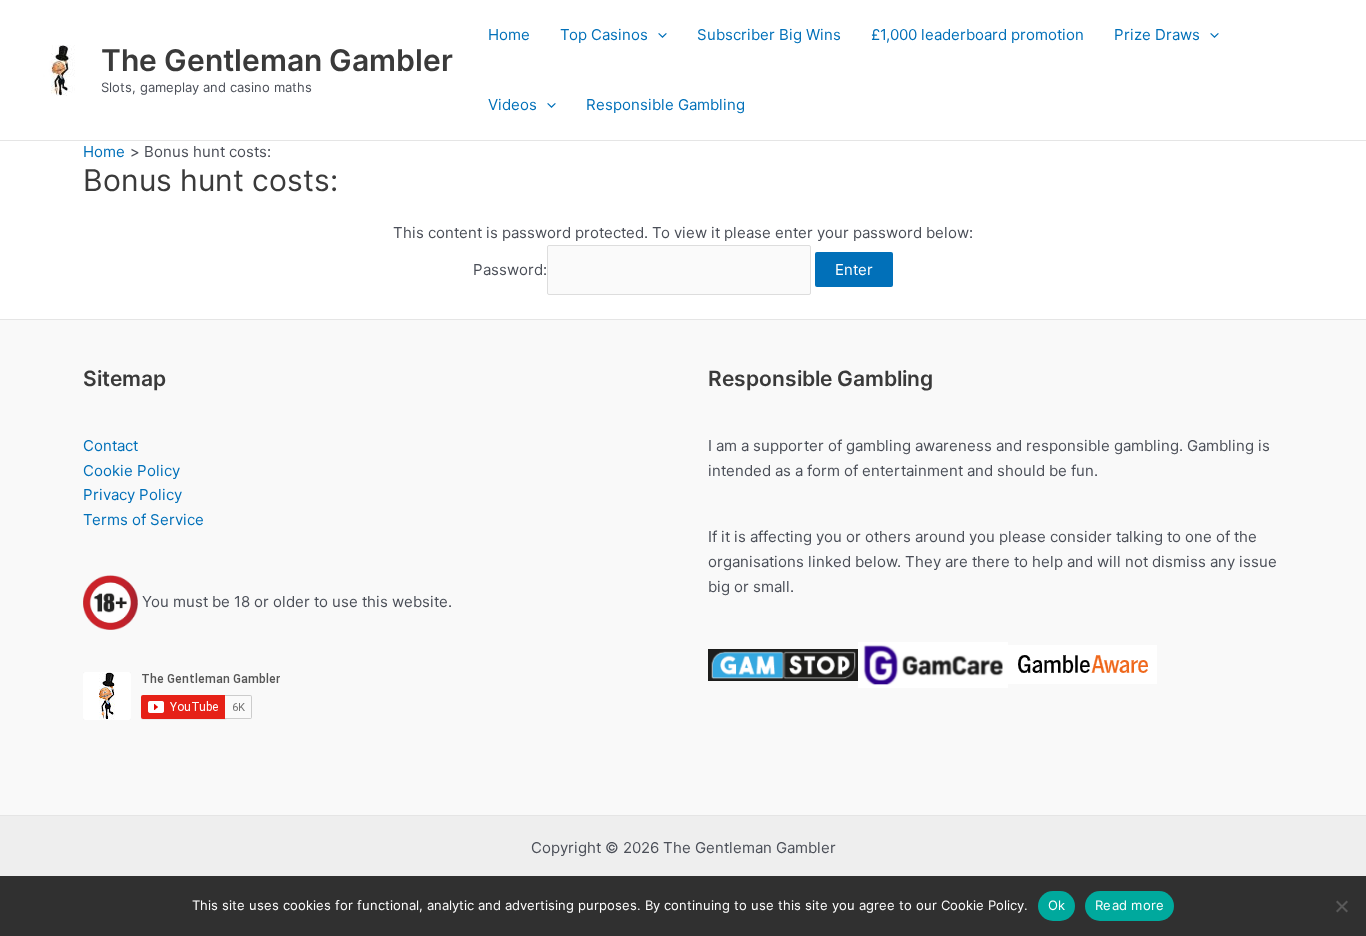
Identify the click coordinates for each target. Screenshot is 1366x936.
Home (509, 34)
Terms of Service (143, 519)
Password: (510, 269)
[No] (1341, 906)
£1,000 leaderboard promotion (977, 34)
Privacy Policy (132, 494)
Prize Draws (1157, 34)
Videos (512, 104)
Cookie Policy (131, 470)
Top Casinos (604, 34)
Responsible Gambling (665, 104)
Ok (1057, 905)
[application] (657, 35)
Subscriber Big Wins (769, 34)
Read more (1129, 905)
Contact (110, 445)
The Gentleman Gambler (277, 60)
